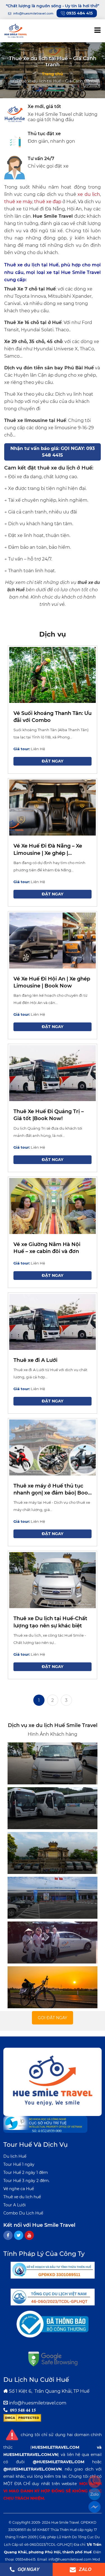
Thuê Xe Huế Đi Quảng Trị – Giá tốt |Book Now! (49, 1115)
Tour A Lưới (15, 2205)
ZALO (85, 2569)
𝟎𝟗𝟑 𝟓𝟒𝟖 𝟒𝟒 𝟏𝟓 (23, 2410)
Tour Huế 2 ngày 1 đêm (26, 2173)
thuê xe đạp (48, 202)
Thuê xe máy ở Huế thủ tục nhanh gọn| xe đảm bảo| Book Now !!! (52, 1490)
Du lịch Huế (15, 2156)
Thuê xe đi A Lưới (35, 1360)
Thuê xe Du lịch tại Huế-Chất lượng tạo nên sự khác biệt (50, 1622)
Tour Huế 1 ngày (19, 2164)
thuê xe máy (18, 202)
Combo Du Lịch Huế (23, 2213)
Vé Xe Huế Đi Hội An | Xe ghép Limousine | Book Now (52, 982)
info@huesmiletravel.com (38, 2403)
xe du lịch (89, 194)
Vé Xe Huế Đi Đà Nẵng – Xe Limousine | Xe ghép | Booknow (48, 850)
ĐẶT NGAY (53, 761)
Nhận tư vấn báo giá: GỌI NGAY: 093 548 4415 (53, 452)
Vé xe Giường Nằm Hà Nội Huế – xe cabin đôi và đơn (47, 1248)
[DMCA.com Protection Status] (22, 2418)
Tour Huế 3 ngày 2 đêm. (26, 2181)
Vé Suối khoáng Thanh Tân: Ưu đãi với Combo (53, 717)
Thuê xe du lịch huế (22, 2197)
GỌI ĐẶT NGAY (53, 2018)
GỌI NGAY (28, 2569)
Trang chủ (53, 74)
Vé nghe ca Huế (19, 2189)
